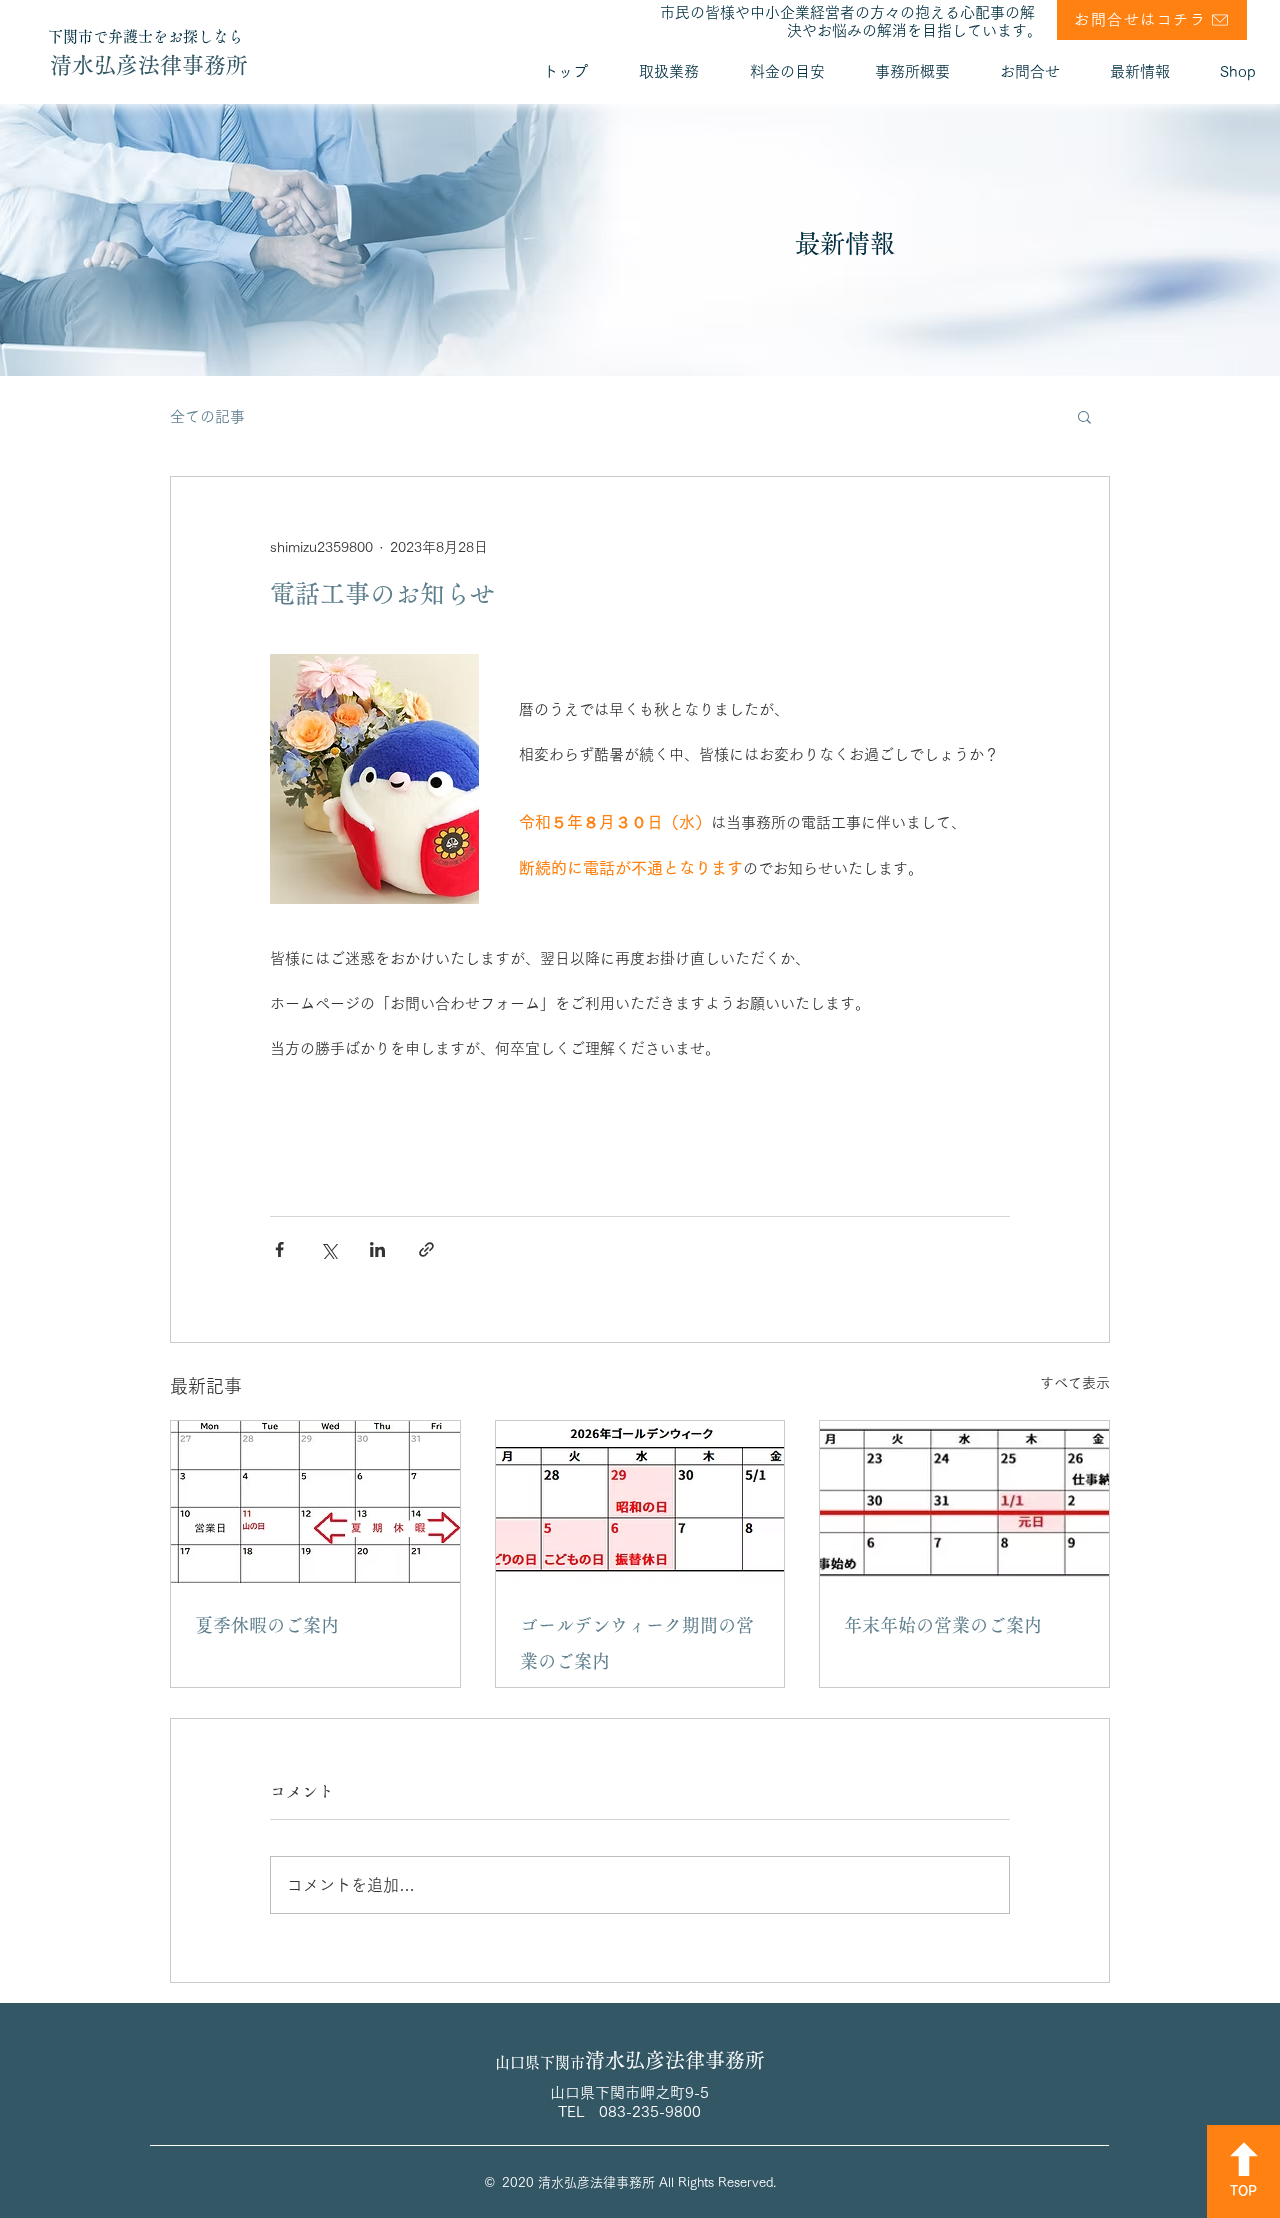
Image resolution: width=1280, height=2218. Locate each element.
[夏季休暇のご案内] (315, 1502)
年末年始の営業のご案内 (943, 1625)
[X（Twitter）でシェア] (328, 1249)
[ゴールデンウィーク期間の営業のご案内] (640, 1502)
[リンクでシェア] (426, 1249)
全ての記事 (207, 416)
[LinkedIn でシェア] (377, 1249)
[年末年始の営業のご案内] (964, 1502)
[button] (1084, 416)
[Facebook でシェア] (279, 1249)
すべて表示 (1075, 1383)
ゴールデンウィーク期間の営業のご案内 (637, 1643)
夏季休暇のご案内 (267, 1625)
